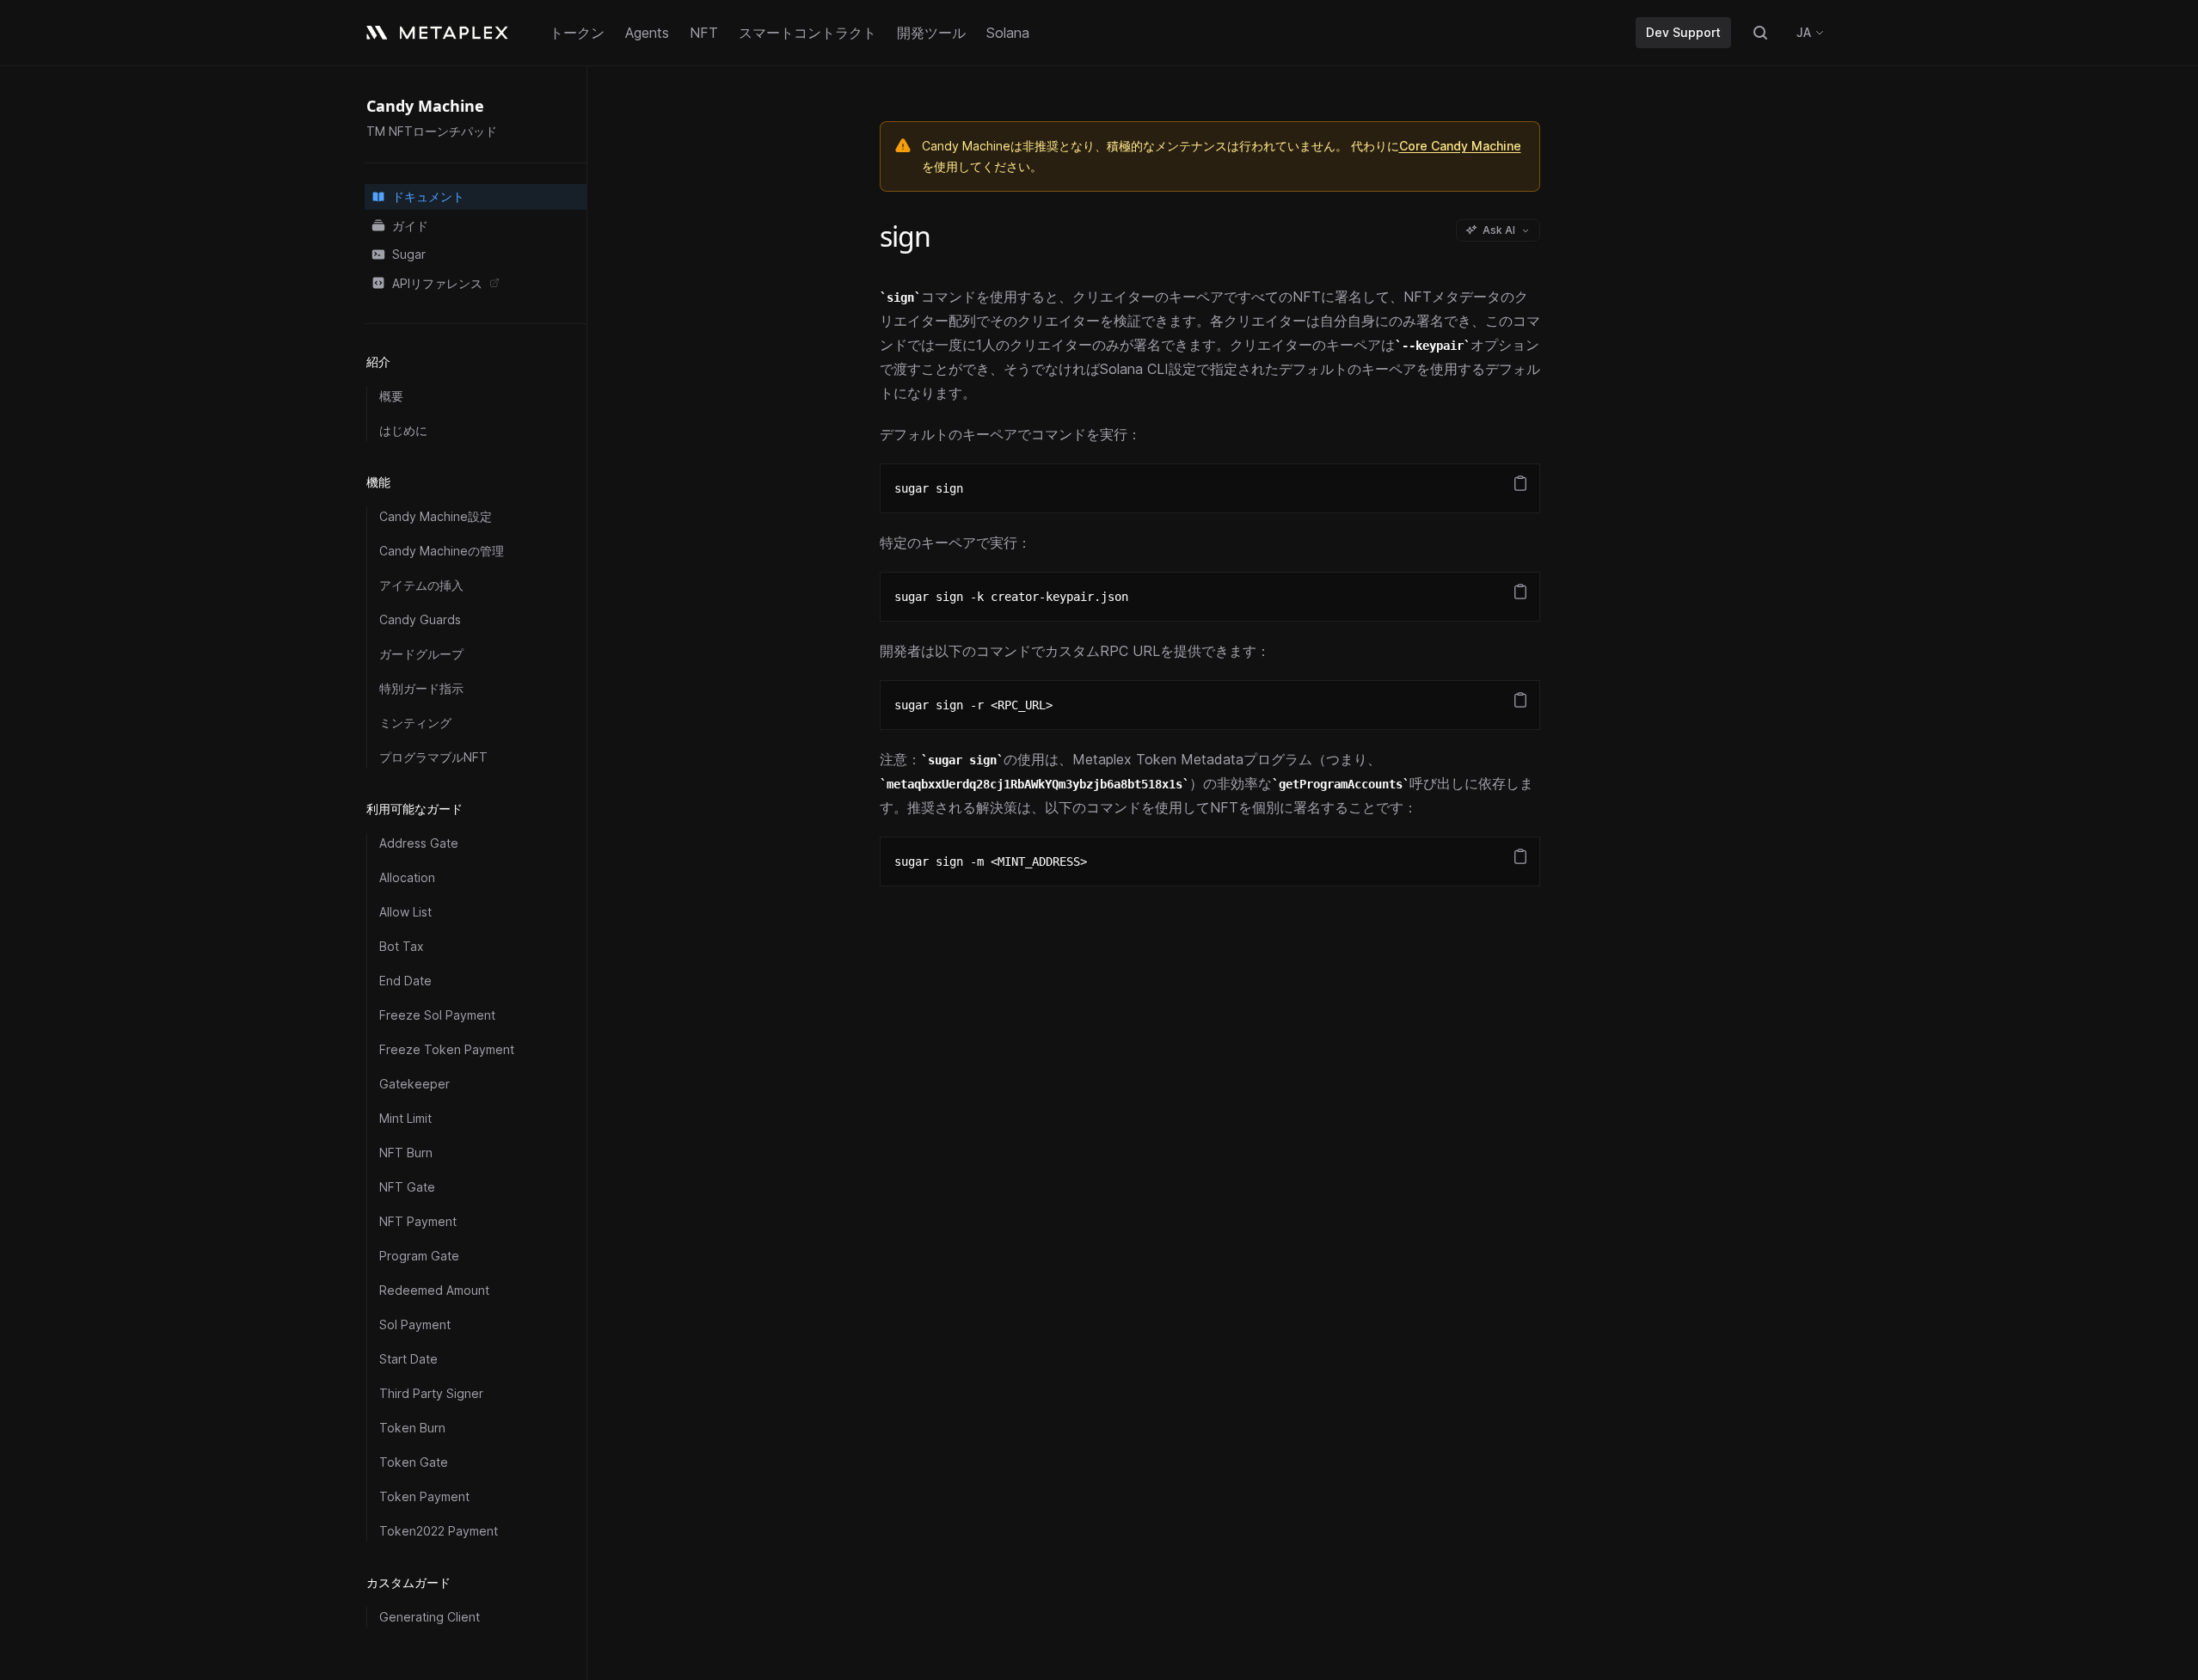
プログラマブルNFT (433, 757)
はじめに (403, 430)
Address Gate (419, 843)
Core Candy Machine (1460, 146)
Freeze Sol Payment (437, 1015)
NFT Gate (407, 1187)
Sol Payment (415, 1324)
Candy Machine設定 (436, 516)
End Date (405, 981)
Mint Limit (405, 1118)
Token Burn (412, 1428)
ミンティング (415, 723)
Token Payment (424, 1496)
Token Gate (414, 1462)
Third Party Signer (431, 1393)
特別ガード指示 (421, 688)
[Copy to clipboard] (1520, 483)
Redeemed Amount (434, 1290)
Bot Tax (402, 946)
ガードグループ (421, 654)
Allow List (405, 912)
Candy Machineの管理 (442, 551)
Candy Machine (425, 106)
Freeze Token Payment (447, 1049)
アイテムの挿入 (421, 585)
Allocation (407, 877)
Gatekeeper (414, 1084)
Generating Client (430, 1617)
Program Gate (419, 1256)
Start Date (408, 1359)
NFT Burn (406, 1153)
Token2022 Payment (439, 1531)
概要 (391, 396)
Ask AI (1499, 230)
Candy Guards (420, 619)
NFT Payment (418, 1221)
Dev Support (1683, 32)
